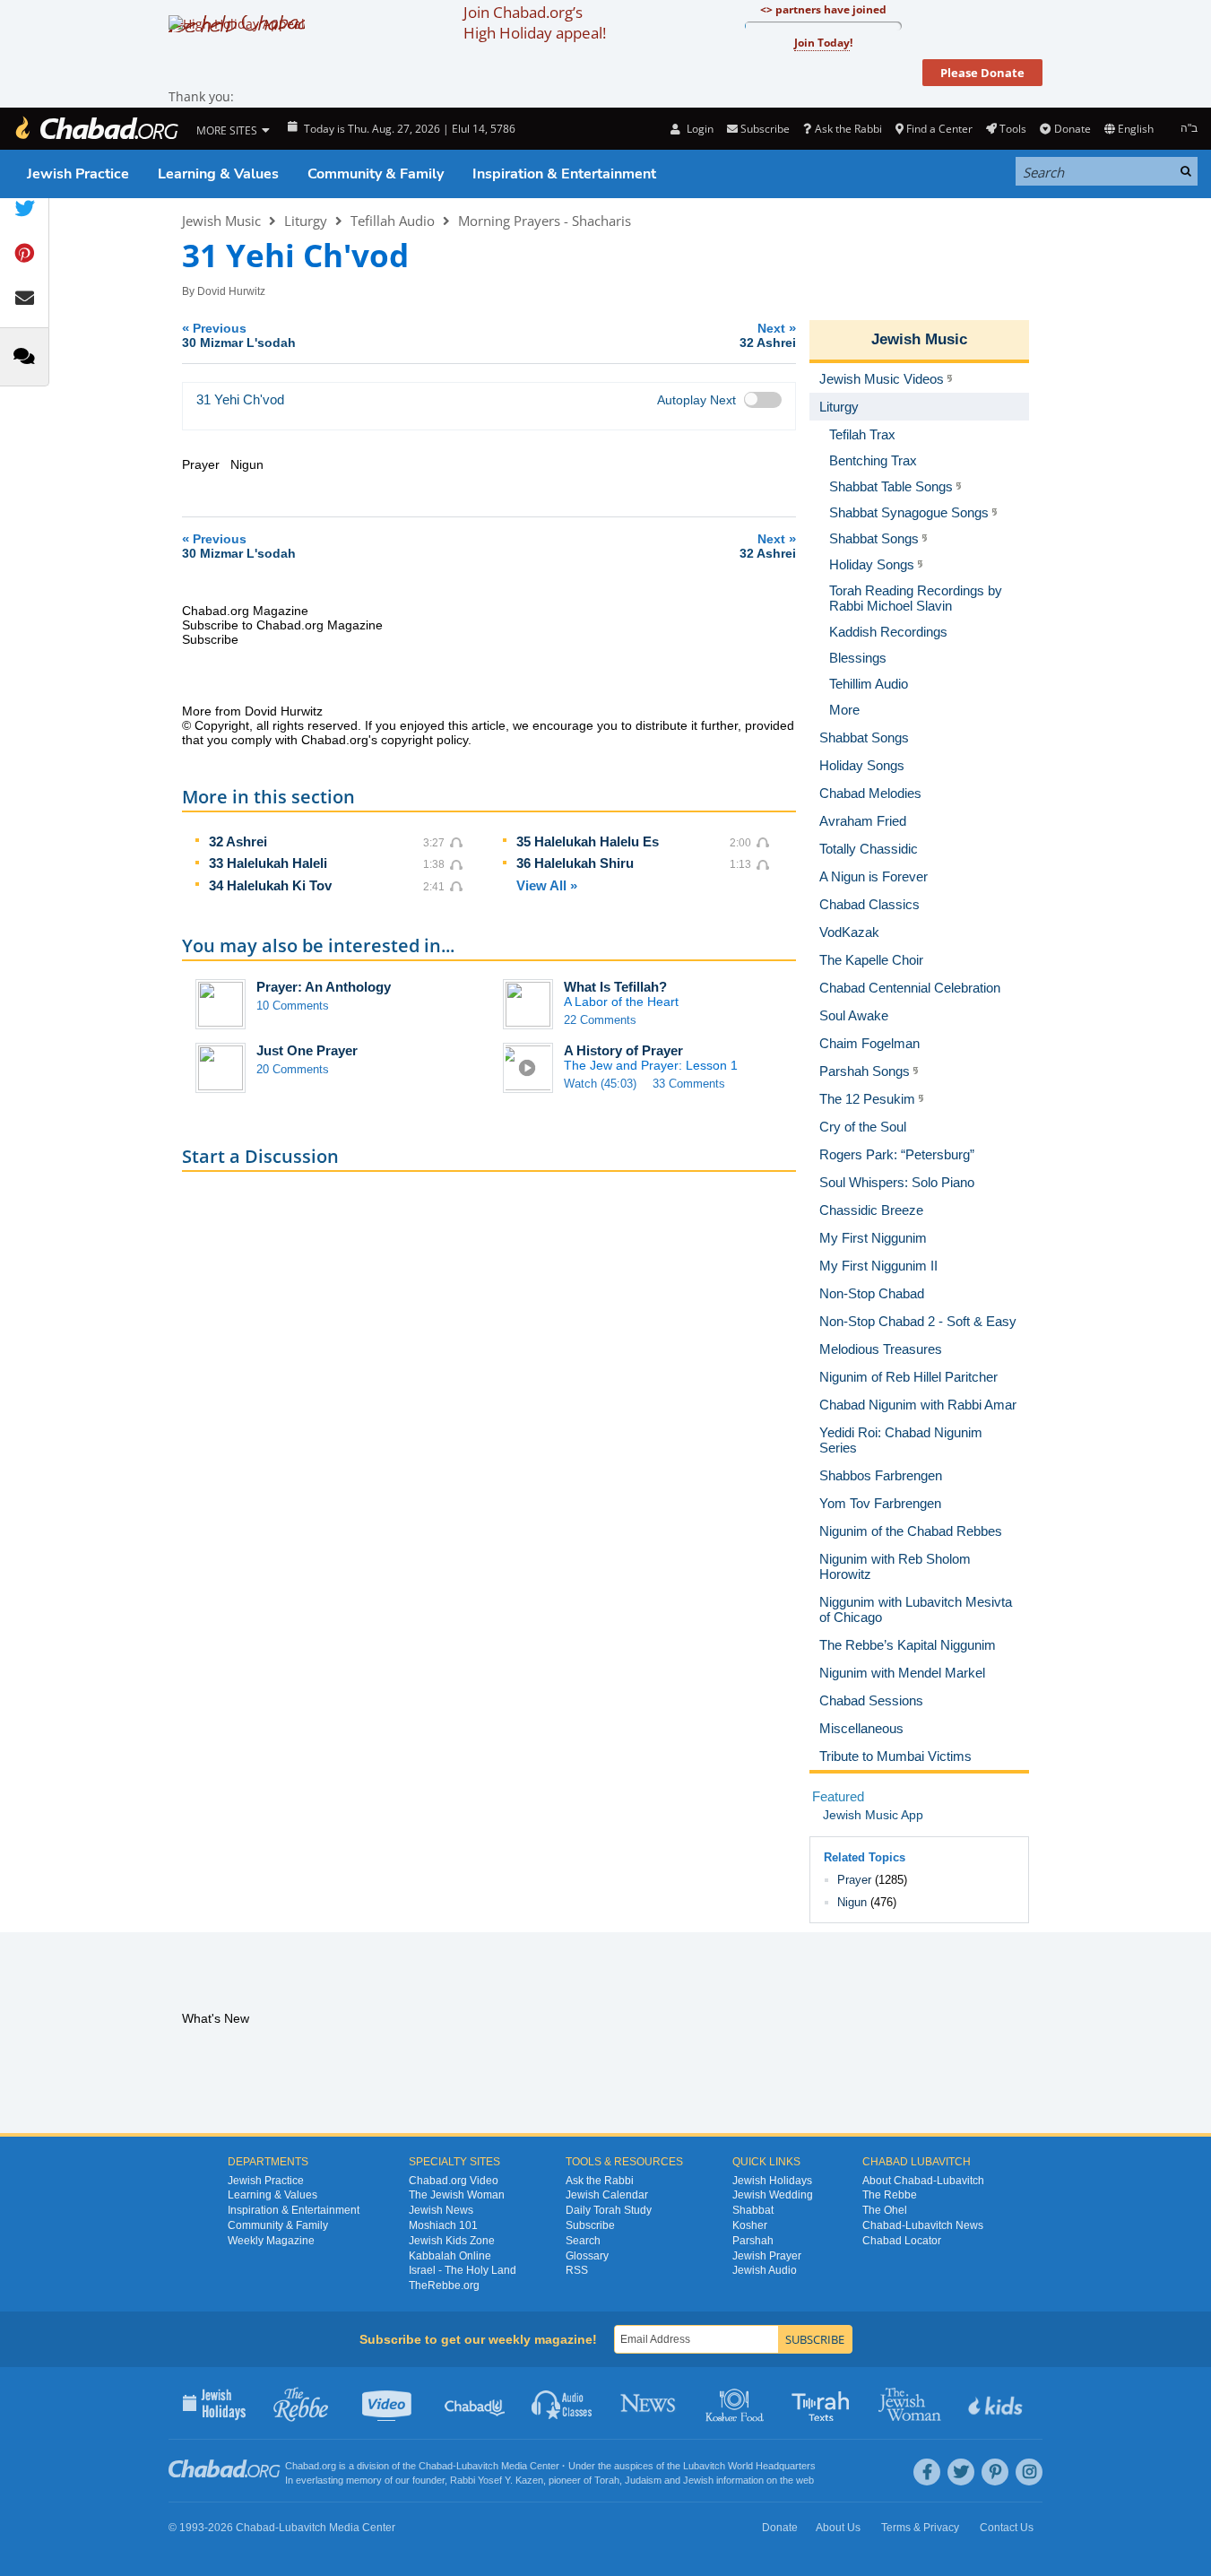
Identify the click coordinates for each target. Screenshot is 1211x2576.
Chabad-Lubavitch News (923, 2225)
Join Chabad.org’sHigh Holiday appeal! (535, 22)
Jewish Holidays (772, 2181)
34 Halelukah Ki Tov (270, 885)
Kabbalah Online (450, 2256)
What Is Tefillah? (615, 987)
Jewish (698, 2480)
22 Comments (600, 1020)
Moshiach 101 (443, 2225)
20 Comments (293, 1069)
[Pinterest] (995, 2472)
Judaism (643, 2480)
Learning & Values (218, 174)
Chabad (436, 2466)
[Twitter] (961, 2472)
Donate (1072, 129)
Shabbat (753, 2210)
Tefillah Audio (393, 221)
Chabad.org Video (454, 2181)
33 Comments (689, 1084)
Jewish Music (221, 221)
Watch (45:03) (600, 1084)
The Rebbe (890, 2195)
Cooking (736, 2403)
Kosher (750, 2225)
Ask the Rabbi (848, 129)
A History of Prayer (623, 1050)
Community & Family (376, 174)
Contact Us (1007, 2528)
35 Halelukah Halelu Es (588, 841)
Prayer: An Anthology (324, 987)
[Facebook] (927, 2472)
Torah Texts (823, 2403)
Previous (239, 335)
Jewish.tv (389, 2403)
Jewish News (441, 2210)
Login (698, 129)
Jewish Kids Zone (452, 2241)
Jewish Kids (997, 2403)
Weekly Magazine (271, 2241)
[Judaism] (96, 129)
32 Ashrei (238, 841)
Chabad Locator (902, 2241)
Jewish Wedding (773, 2195)
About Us (838, 2528)
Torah (607, 2480)
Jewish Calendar (607, 2195)
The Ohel (885, 2210)
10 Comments (293, 1006)
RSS (577, 2270)
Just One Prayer (307, 1050)
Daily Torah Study (609, 2210)
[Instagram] (1029, 2472)
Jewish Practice (78, 174)
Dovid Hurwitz (231, 291)
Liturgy (306, 221)
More (844, 710)
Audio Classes (562, 2403)
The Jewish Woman (457, 2195)
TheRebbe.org (444, 2285)
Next (768, 335)
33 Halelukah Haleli (268, 863)
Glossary (587, 2256)
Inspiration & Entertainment (564, 174)
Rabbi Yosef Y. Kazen (497, 2480)
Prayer (854, 1880)
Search (583, 2241)
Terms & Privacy (920, 2528)
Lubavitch (477, 2466)
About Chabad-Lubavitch (923, 2181)
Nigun (852, 1902)
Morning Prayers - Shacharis (545, 221)
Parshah (753, 2241)
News (649, 2403)
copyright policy (424, 740)
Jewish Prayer (767, 2256)
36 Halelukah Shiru (575, 863)
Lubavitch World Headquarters (749, 2466)
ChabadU (476, 2403)
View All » (547, 885)
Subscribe (590, 2225)
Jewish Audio (765, 2270)
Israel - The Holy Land (463, 2270)
